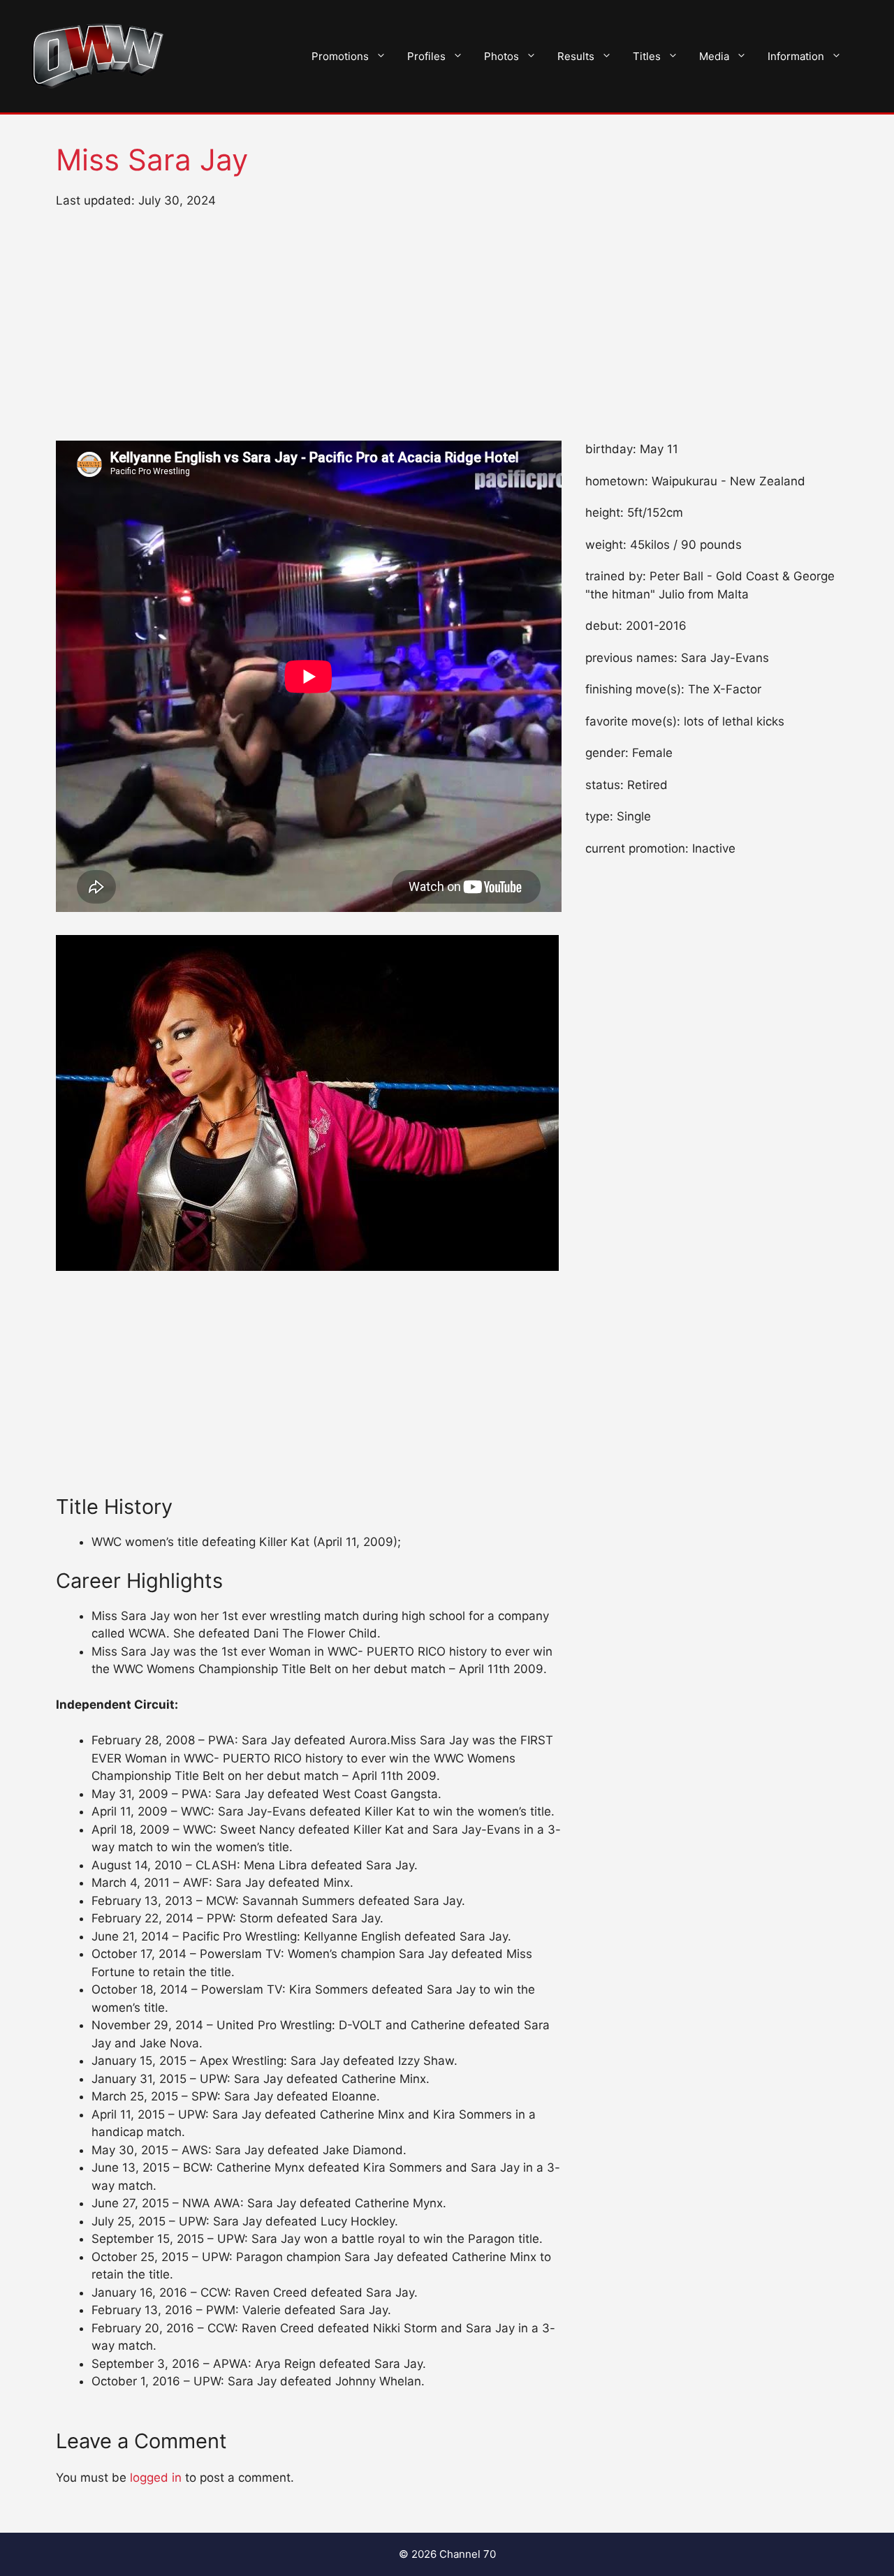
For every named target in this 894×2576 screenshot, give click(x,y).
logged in (156, 2478)
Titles (647, 56)
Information (796, 56)
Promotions (340, 56)
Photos (501, 56)
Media (714, 56)
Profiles (426, 56)
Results (576, 56)
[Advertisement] (447, 325)
